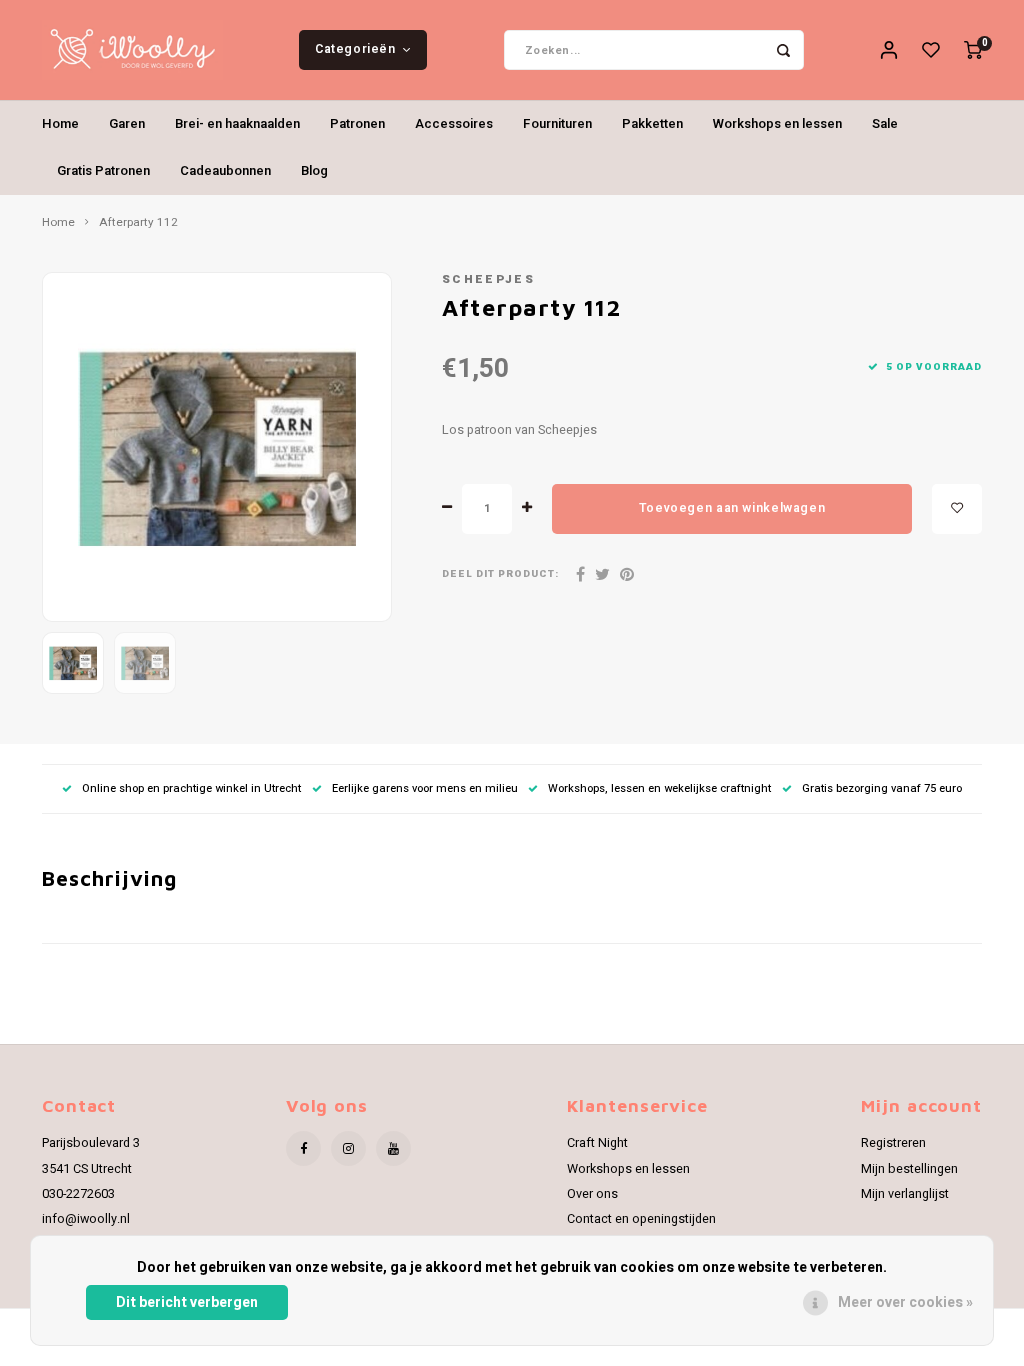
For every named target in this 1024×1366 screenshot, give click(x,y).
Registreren (893, 1143)
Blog (314, 170)
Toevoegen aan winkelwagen (732, 508)
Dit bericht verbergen (187, 1302)
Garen (127, 123)
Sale (885, 123)
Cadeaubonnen (225, 170)
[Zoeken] (784, 50)
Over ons (592, 1194)
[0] (973, 50)
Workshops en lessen (777, 123)
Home (60, 123)
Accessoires (454, 123)
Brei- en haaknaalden (237, 123)
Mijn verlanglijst (905, 1194)
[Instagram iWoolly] (348, 1148)
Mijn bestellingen (909, 1169)
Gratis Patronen (103, 170)
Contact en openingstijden (641, 1219)
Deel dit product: (500, 574)
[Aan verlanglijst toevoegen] (957, 509)
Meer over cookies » (905, 1302)
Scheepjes (488, 279)
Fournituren (557, 123)
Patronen (357, 123)
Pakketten (652, 123)
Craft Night (597, 1143)
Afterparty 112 (138, 223)
